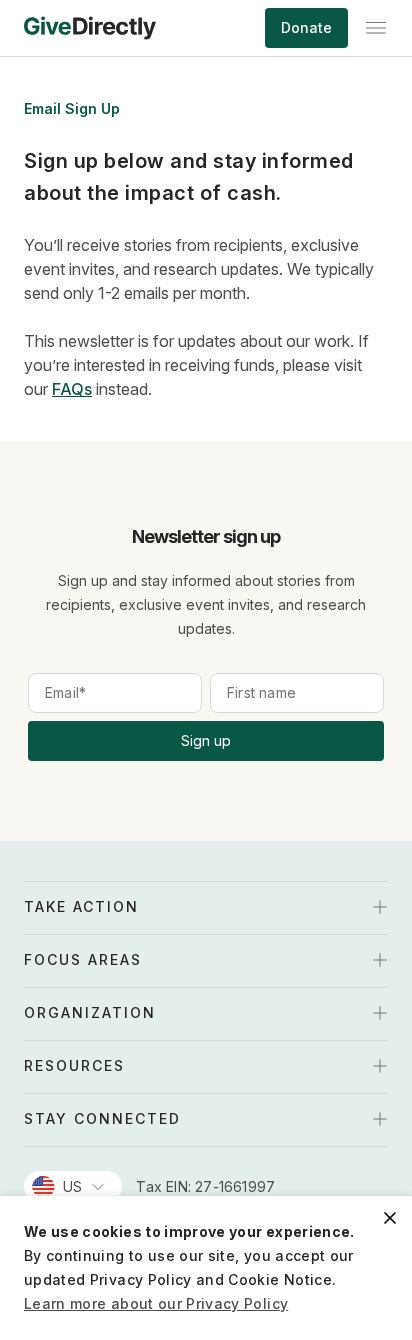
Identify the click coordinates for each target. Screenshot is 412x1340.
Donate (306, 27)
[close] (390, 1218)
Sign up (206, 740)
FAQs (72, 389)
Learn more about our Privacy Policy (156, 1303)
